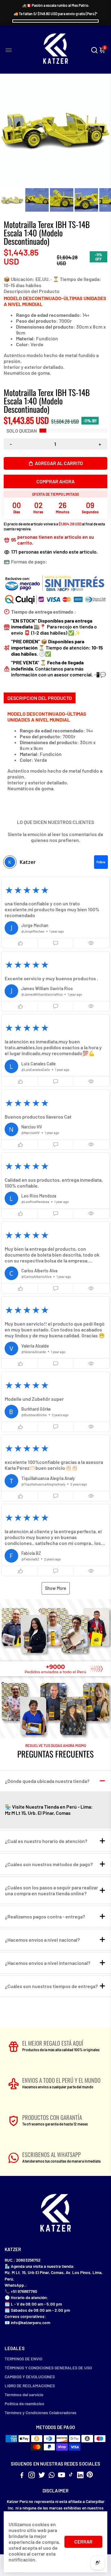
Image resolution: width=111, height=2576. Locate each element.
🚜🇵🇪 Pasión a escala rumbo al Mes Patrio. (56, 5)
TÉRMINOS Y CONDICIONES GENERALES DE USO (48, 2368)
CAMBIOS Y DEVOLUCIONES (30, 2377)
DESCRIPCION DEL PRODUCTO (40, 698)
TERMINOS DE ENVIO (23, 2359)
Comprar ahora (55, 481)
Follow (101, 862)
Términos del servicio (24, 2395)
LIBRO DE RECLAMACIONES (30, 2386)
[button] (55, 913)
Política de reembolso (25, 2403)
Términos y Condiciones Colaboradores (41, 2412)
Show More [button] (56, 1588)
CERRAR (83, 2541)
